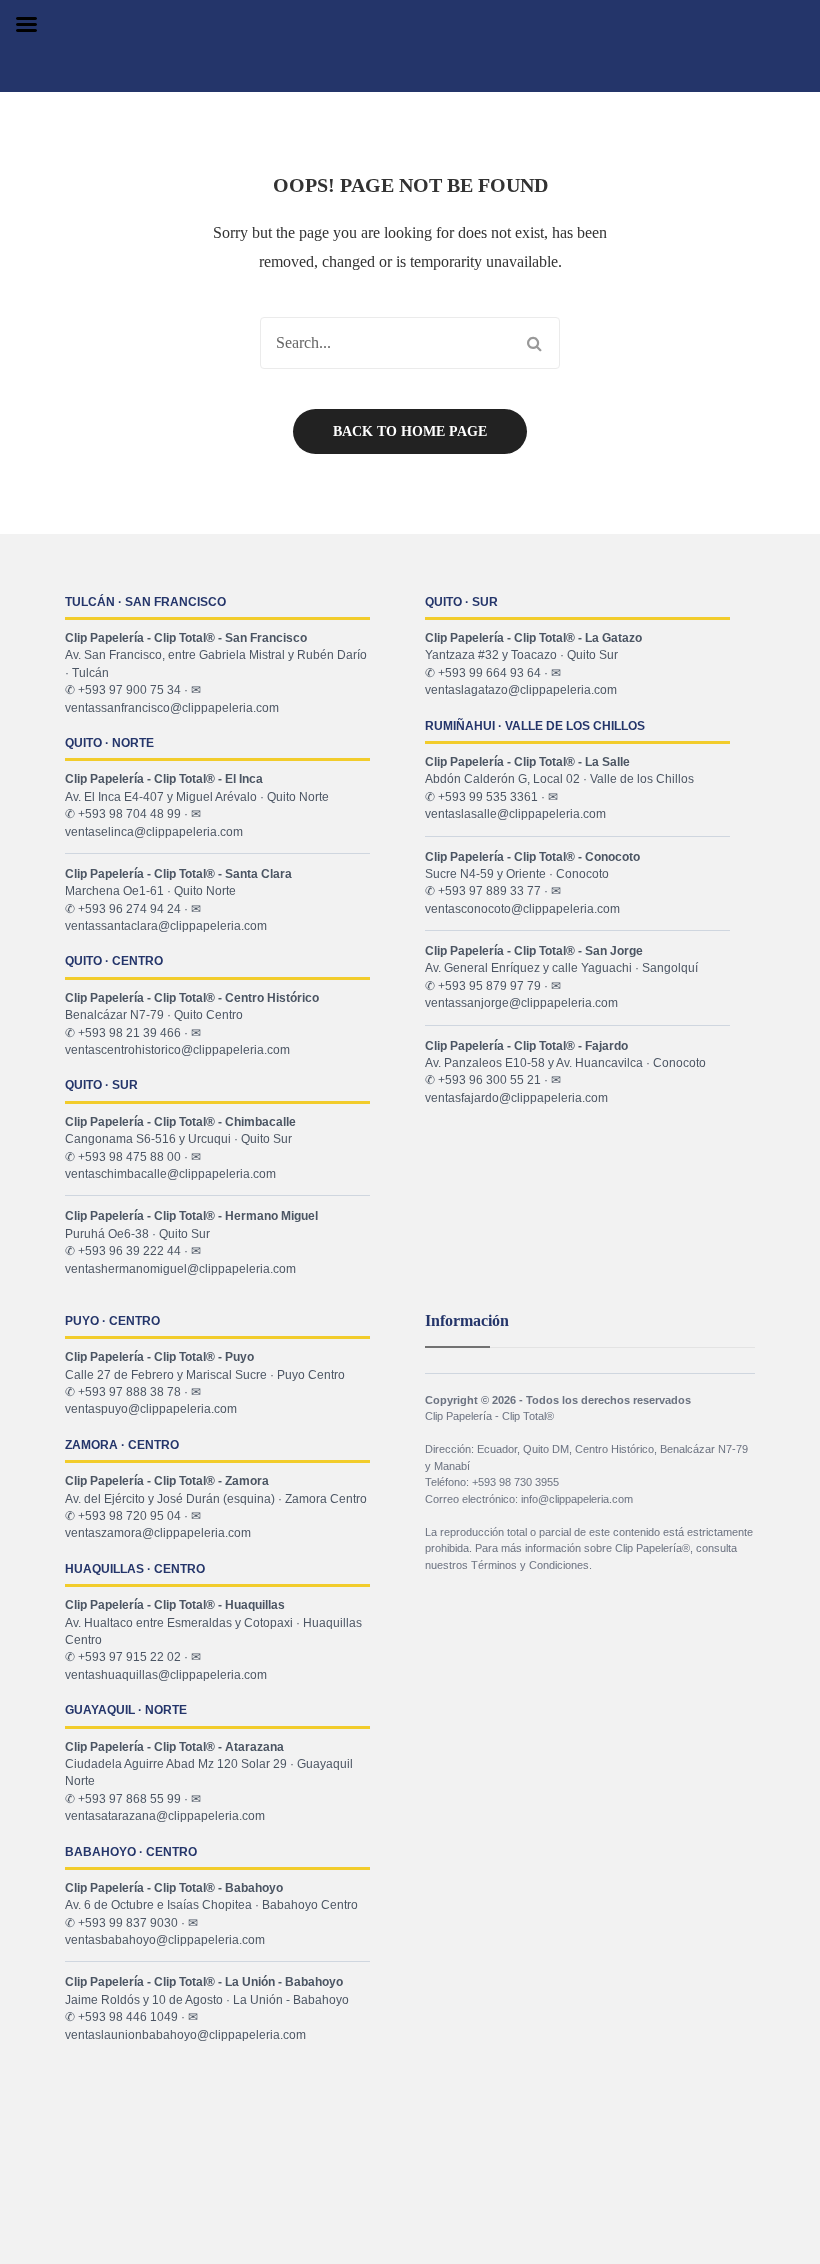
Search (534, 343)
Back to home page (410, 431)
